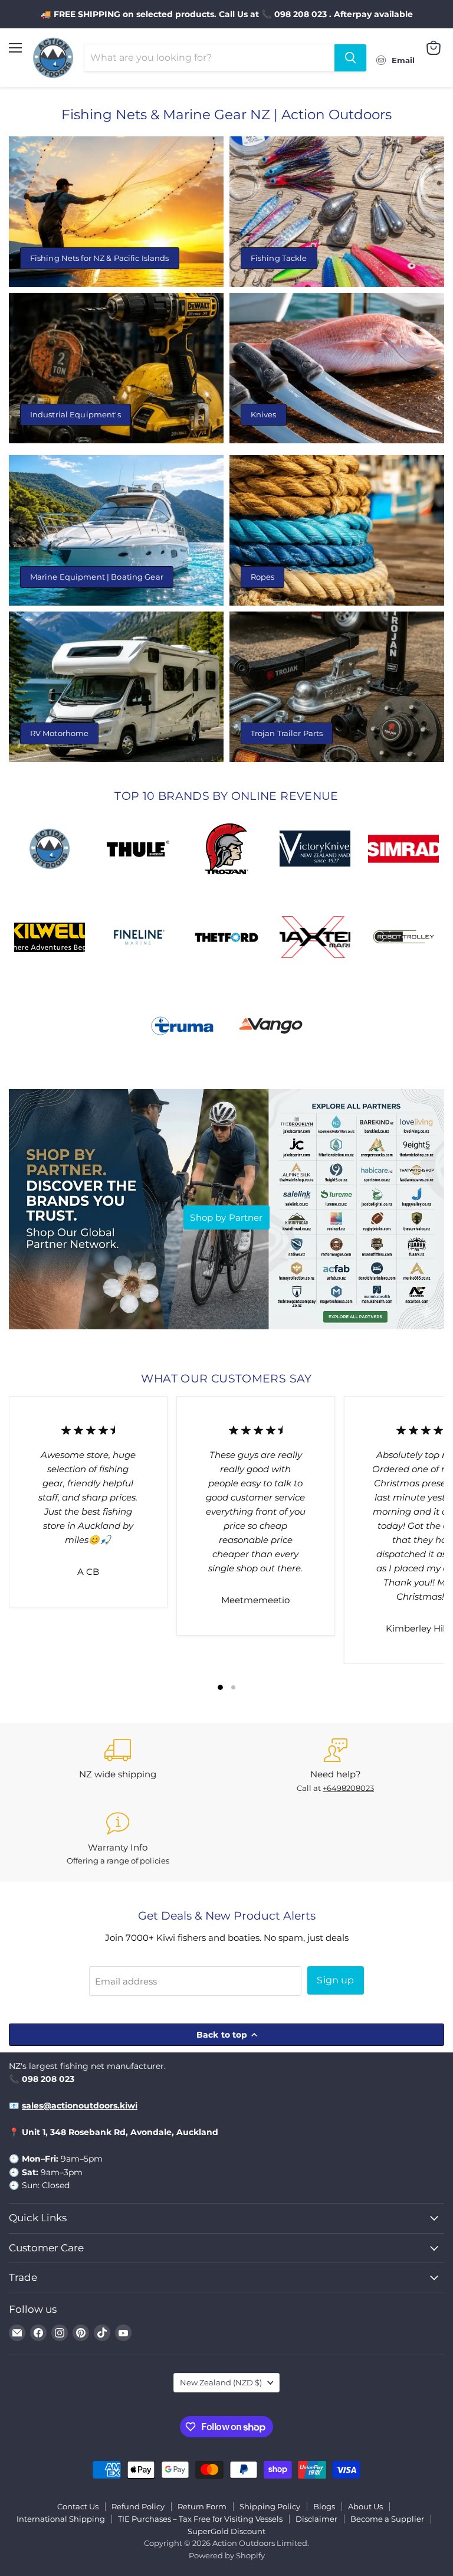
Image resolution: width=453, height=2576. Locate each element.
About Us (365, 2506)
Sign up (335, 1980)
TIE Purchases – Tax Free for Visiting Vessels (200, 2519)
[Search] (350, 58)
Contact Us (78, 2506)
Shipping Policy (270, 2506)
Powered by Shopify (227, 2555)
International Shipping (61, 2519)
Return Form (202, 2506)
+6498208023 (348, 1788)
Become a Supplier (387, 2519)
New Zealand (221, 2382)
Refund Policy (138, 2506)
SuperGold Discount (226, 2531)
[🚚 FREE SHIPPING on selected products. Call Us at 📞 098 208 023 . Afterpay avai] (226, 14)
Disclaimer (316, 2519)
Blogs (324, 2506)
